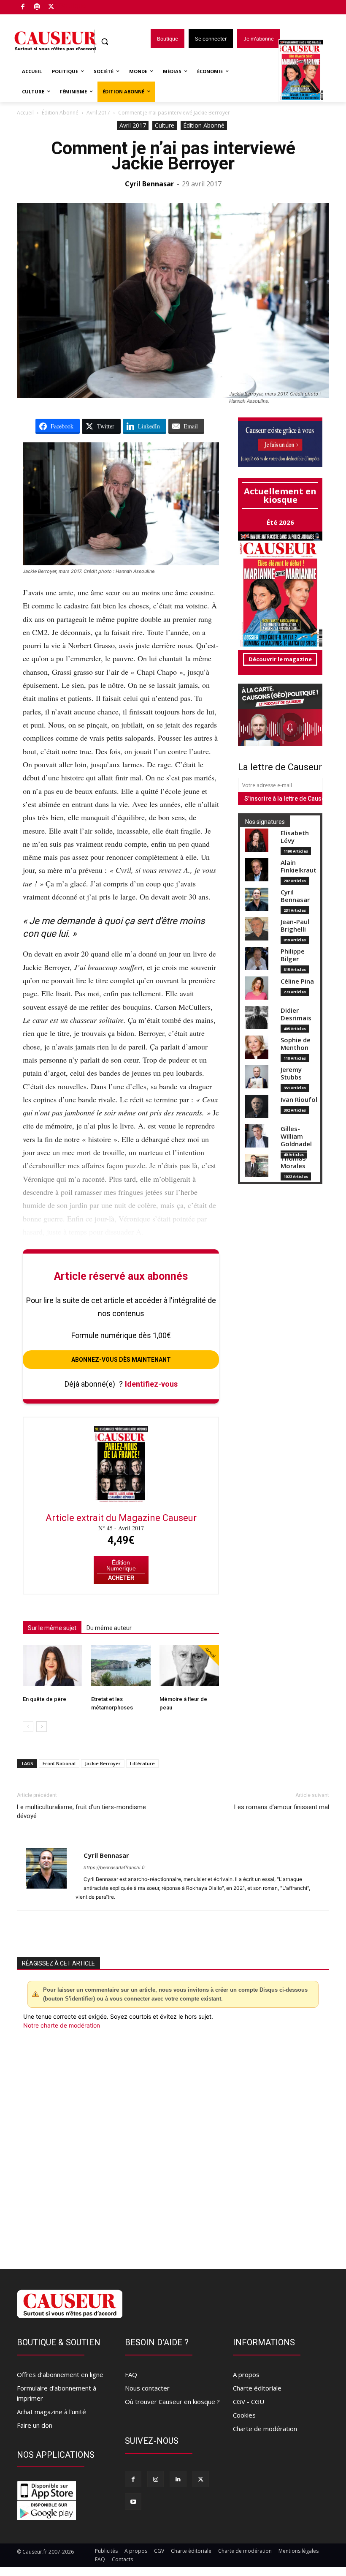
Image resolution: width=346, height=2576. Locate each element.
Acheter (121, 1578)
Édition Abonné (60, 113)
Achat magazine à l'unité (51, 2412)
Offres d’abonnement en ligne (60, 2374)
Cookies (244, 2415)
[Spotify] (37, 7)
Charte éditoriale (257, 2388)
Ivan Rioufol (299, 1100)
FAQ (131, 2374)
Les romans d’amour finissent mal (282, 1807)
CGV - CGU (249, 2402)
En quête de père (45, 1699)
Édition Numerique (121, 1566)
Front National (59, 1763)
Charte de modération (265, 2429)
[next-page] (42, 1727)
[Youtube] (133, 2501)
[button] (105, 42)
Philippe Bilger (293, 955)
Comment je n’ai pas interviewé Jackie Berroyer (173, 156)
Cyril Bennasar (149, 184)
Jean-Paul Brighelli (295, 925)
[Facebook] (23, 7)
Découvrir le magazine (280, 659)
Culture (165, 125)
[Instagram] (155, 2479)
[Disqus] (173, 2144)
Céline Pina (297, 981)
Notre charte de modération (62, 2025)
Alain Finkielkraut (299, 866)
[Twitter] (51, 7)
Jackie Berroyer (103, 1763)
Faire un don (35, 2425)
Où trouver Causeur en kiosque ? (172, 2402)
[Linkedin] (178, 2479)
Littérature (142, 1763)
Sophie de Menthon (296, 1044)
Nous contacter (147, 2388)
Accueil (25, 113)
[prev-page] (28, 1727)
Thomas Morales (293, 1162)
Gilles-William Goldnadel (296, 1136)
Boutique (73, 5)
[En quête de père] (53, 1666)
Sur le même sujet (52, 1628)
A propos (246, 2374)
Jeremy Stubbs (291, 1073)
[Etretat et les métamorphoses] (121, 1666)
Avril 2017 (98, 113)
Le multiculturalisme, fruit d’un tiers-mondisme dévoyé (81, 1811)
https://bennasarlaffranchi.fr (114, 1867)
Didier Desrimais (296, 1014)
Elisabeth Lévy (295, 837)
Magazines (306, 71)
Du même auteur (109, 1628)
